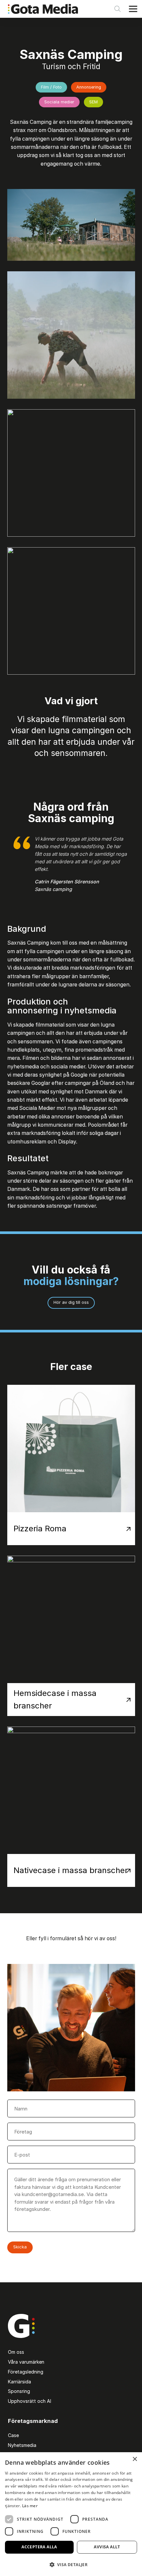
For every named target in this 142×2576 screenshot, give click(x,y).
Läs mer (30, 2506)
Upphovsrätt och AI (30, 2401)
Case (13, 2435)
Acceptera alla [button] (39, 2547)
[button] (71, 2564)
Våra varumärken (26, 2362)
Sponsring (19, 2391)
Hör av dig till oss (71, 1302)
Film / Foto (51, 87)
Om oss (16, 2352)
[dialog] (71, 2514)
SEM (93, 102)
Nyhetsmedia (22, 2445)
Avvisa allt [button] (107, 2547)
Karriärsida (19, 2382)
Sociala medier (59, 102)
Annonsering (89, 87)
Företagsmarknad (33, 2421)
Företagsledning (26, 2372)
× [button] (135, 2459)
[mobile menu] (133, 9)
